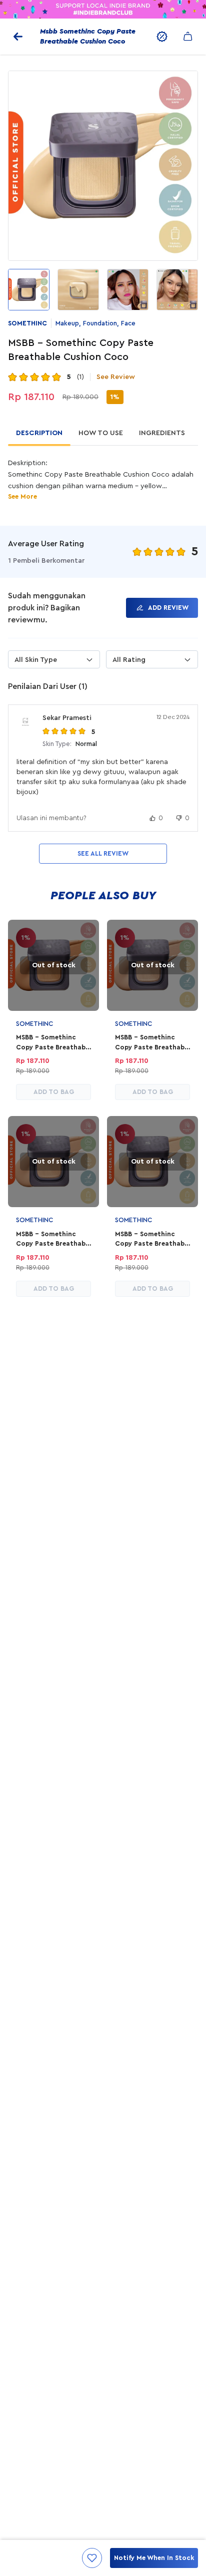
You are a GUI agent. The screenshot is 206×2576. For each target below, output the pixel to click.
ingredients (162, 433)
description (39, 433)
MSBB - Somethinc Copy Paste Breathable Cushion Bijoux (152, 1240)
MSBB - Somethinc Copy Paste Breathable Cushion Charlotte (152, 1043)
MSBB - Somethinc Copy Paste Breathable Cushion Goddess (53, 1043)
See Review (116, 377)
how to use (101, 433)
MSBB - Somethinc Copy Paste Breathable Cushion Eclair (53, 1240)
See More (22, 496)
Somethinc (27, 323)
